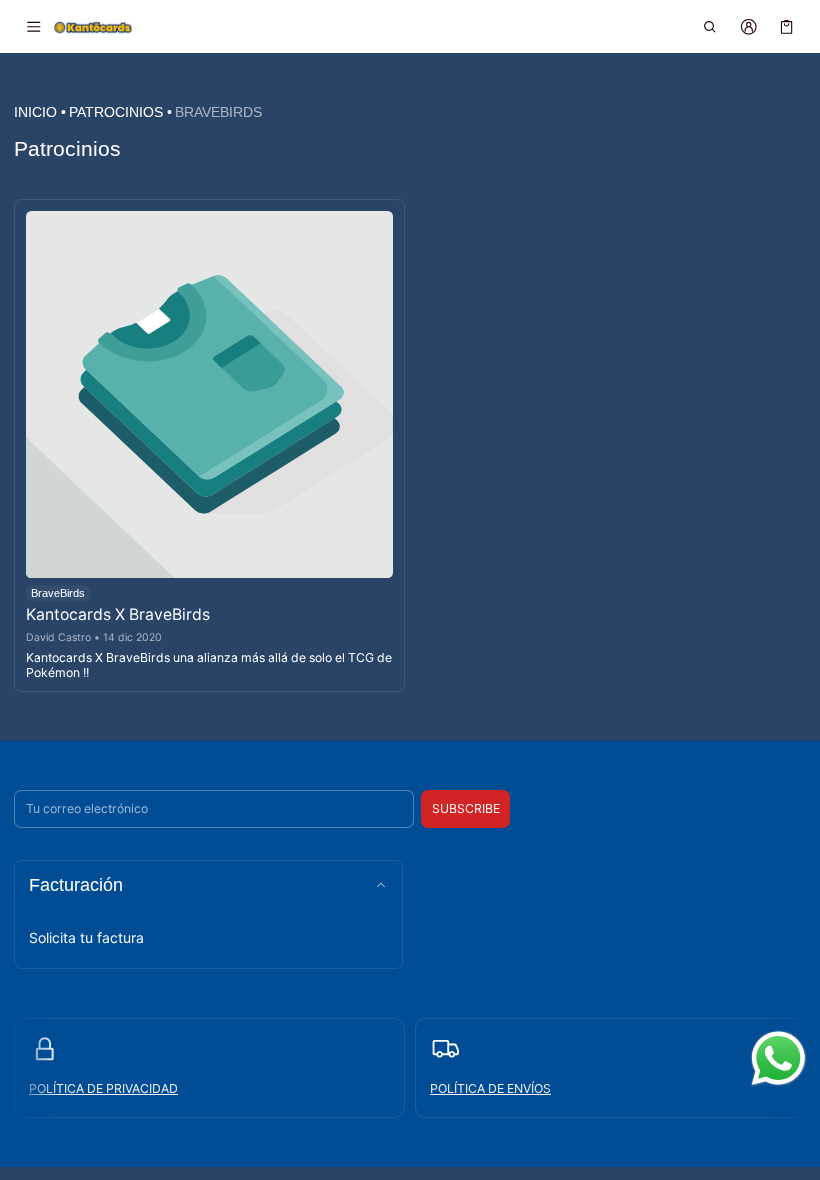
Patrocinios (116, 112)
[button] (710, 27)
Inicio (35, 112)
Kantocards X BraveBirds (118, 614)
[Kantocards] (93, 26)
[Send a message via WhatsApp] (778, 1058)
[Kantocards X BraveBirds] (210, 395)
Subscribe (466, 808)
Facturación (76, 885)
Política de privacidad (103, 1088)
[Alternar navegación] (33, 27)
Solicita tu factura (86, 937)
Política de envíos (490, 1088)
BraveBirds (218, 112)
